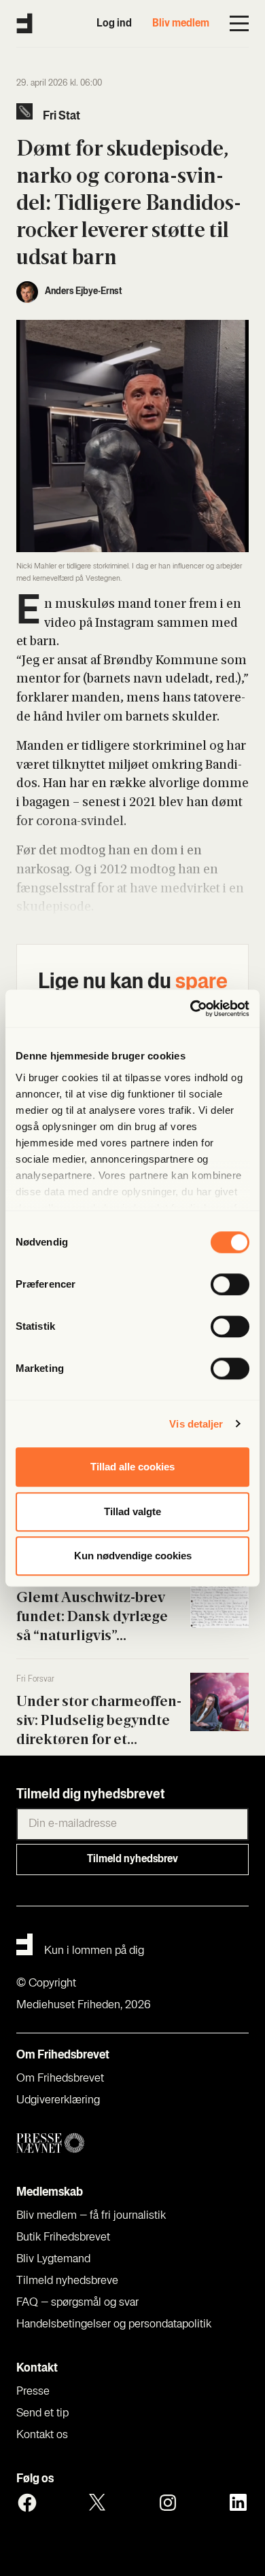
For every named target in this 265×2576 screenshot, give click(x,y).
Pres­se (33, 2392)
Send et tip (42, 2414)
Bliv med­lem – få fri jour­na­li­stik (91, 2216)
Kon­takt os (42, 2435)
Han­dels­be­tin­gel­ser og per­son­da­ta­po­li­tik (114, 2325)
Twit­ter (97, 2503)
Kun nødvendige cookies (133, 1556)
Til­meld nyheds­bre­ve (67, 2281)
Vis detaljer (196, 1424)
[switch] (230, 1284)
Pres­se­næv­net (132, 2144)
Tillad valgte (132, 1511)
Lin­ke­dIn (238, 2503)
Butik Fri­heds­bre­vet (63, 2238)
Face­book (27, 2503)
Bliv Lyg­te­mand (53, 2260)
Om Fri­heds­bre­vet (60, 2079)
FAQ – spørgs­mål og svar (77, 2303)
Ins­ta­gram (168, 2503)
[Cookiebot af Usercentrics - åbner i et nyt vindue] (191, 1009)
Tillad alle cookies (132, 1467)
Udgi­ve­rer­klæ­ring (58, 2101)
